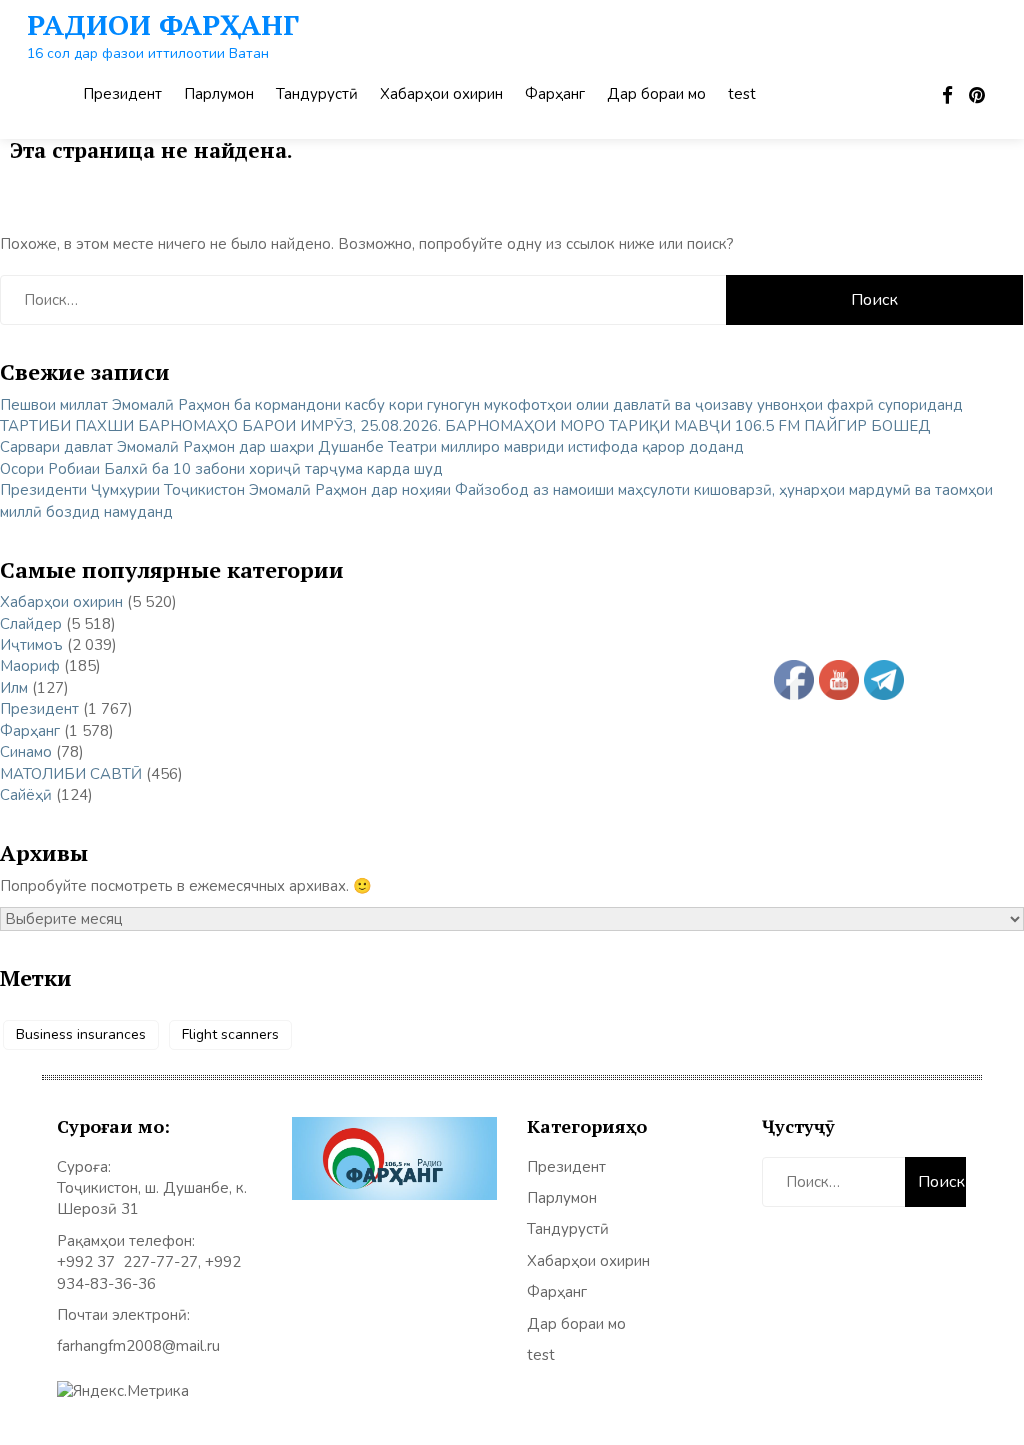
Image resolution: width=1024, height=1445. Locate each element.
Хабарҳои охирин (441, 94)
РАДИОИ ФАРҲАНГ (163, 24)
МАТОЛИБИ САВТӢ (71, 774)
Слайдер (31, 624)
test (742, 94)
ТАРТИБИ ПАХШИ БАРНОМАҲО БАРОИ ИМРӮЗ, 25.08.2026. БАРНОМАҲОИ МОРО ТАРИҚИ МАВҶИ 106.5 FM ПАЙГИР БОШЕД (465, 426)
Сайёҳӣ (26, 795)
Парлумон (219, 94)
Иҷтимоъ (31, 645)
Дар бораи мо (656, 94)
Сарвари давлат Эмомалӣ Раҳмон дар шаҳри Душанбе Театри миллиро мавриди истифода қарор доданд (372, 447)
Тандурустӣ (317, 94)
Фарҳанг (555, 94)
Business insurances (81, 1034)
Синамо (26, 752)
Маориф (30, 666)
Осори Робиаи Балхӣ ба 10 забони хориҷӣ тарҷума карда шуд (221, 469)
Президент (122, 94)
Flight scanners (230, 1034)
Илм (14, 688)
